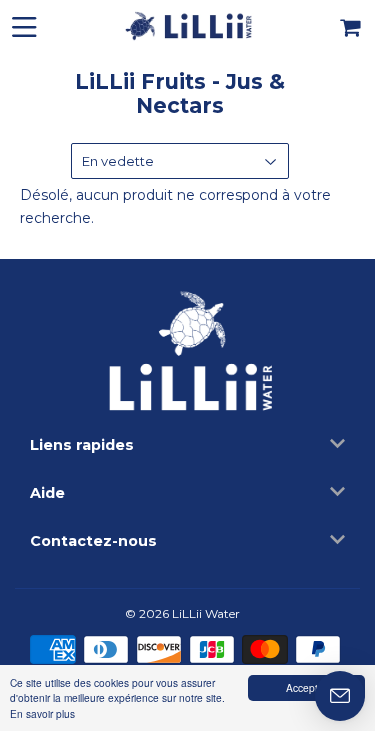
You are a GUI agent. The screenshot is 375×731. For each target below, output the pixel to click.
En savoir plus (42, 713)
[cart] (351, 25)
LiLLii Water (206, 613)
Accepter (306, 687)
